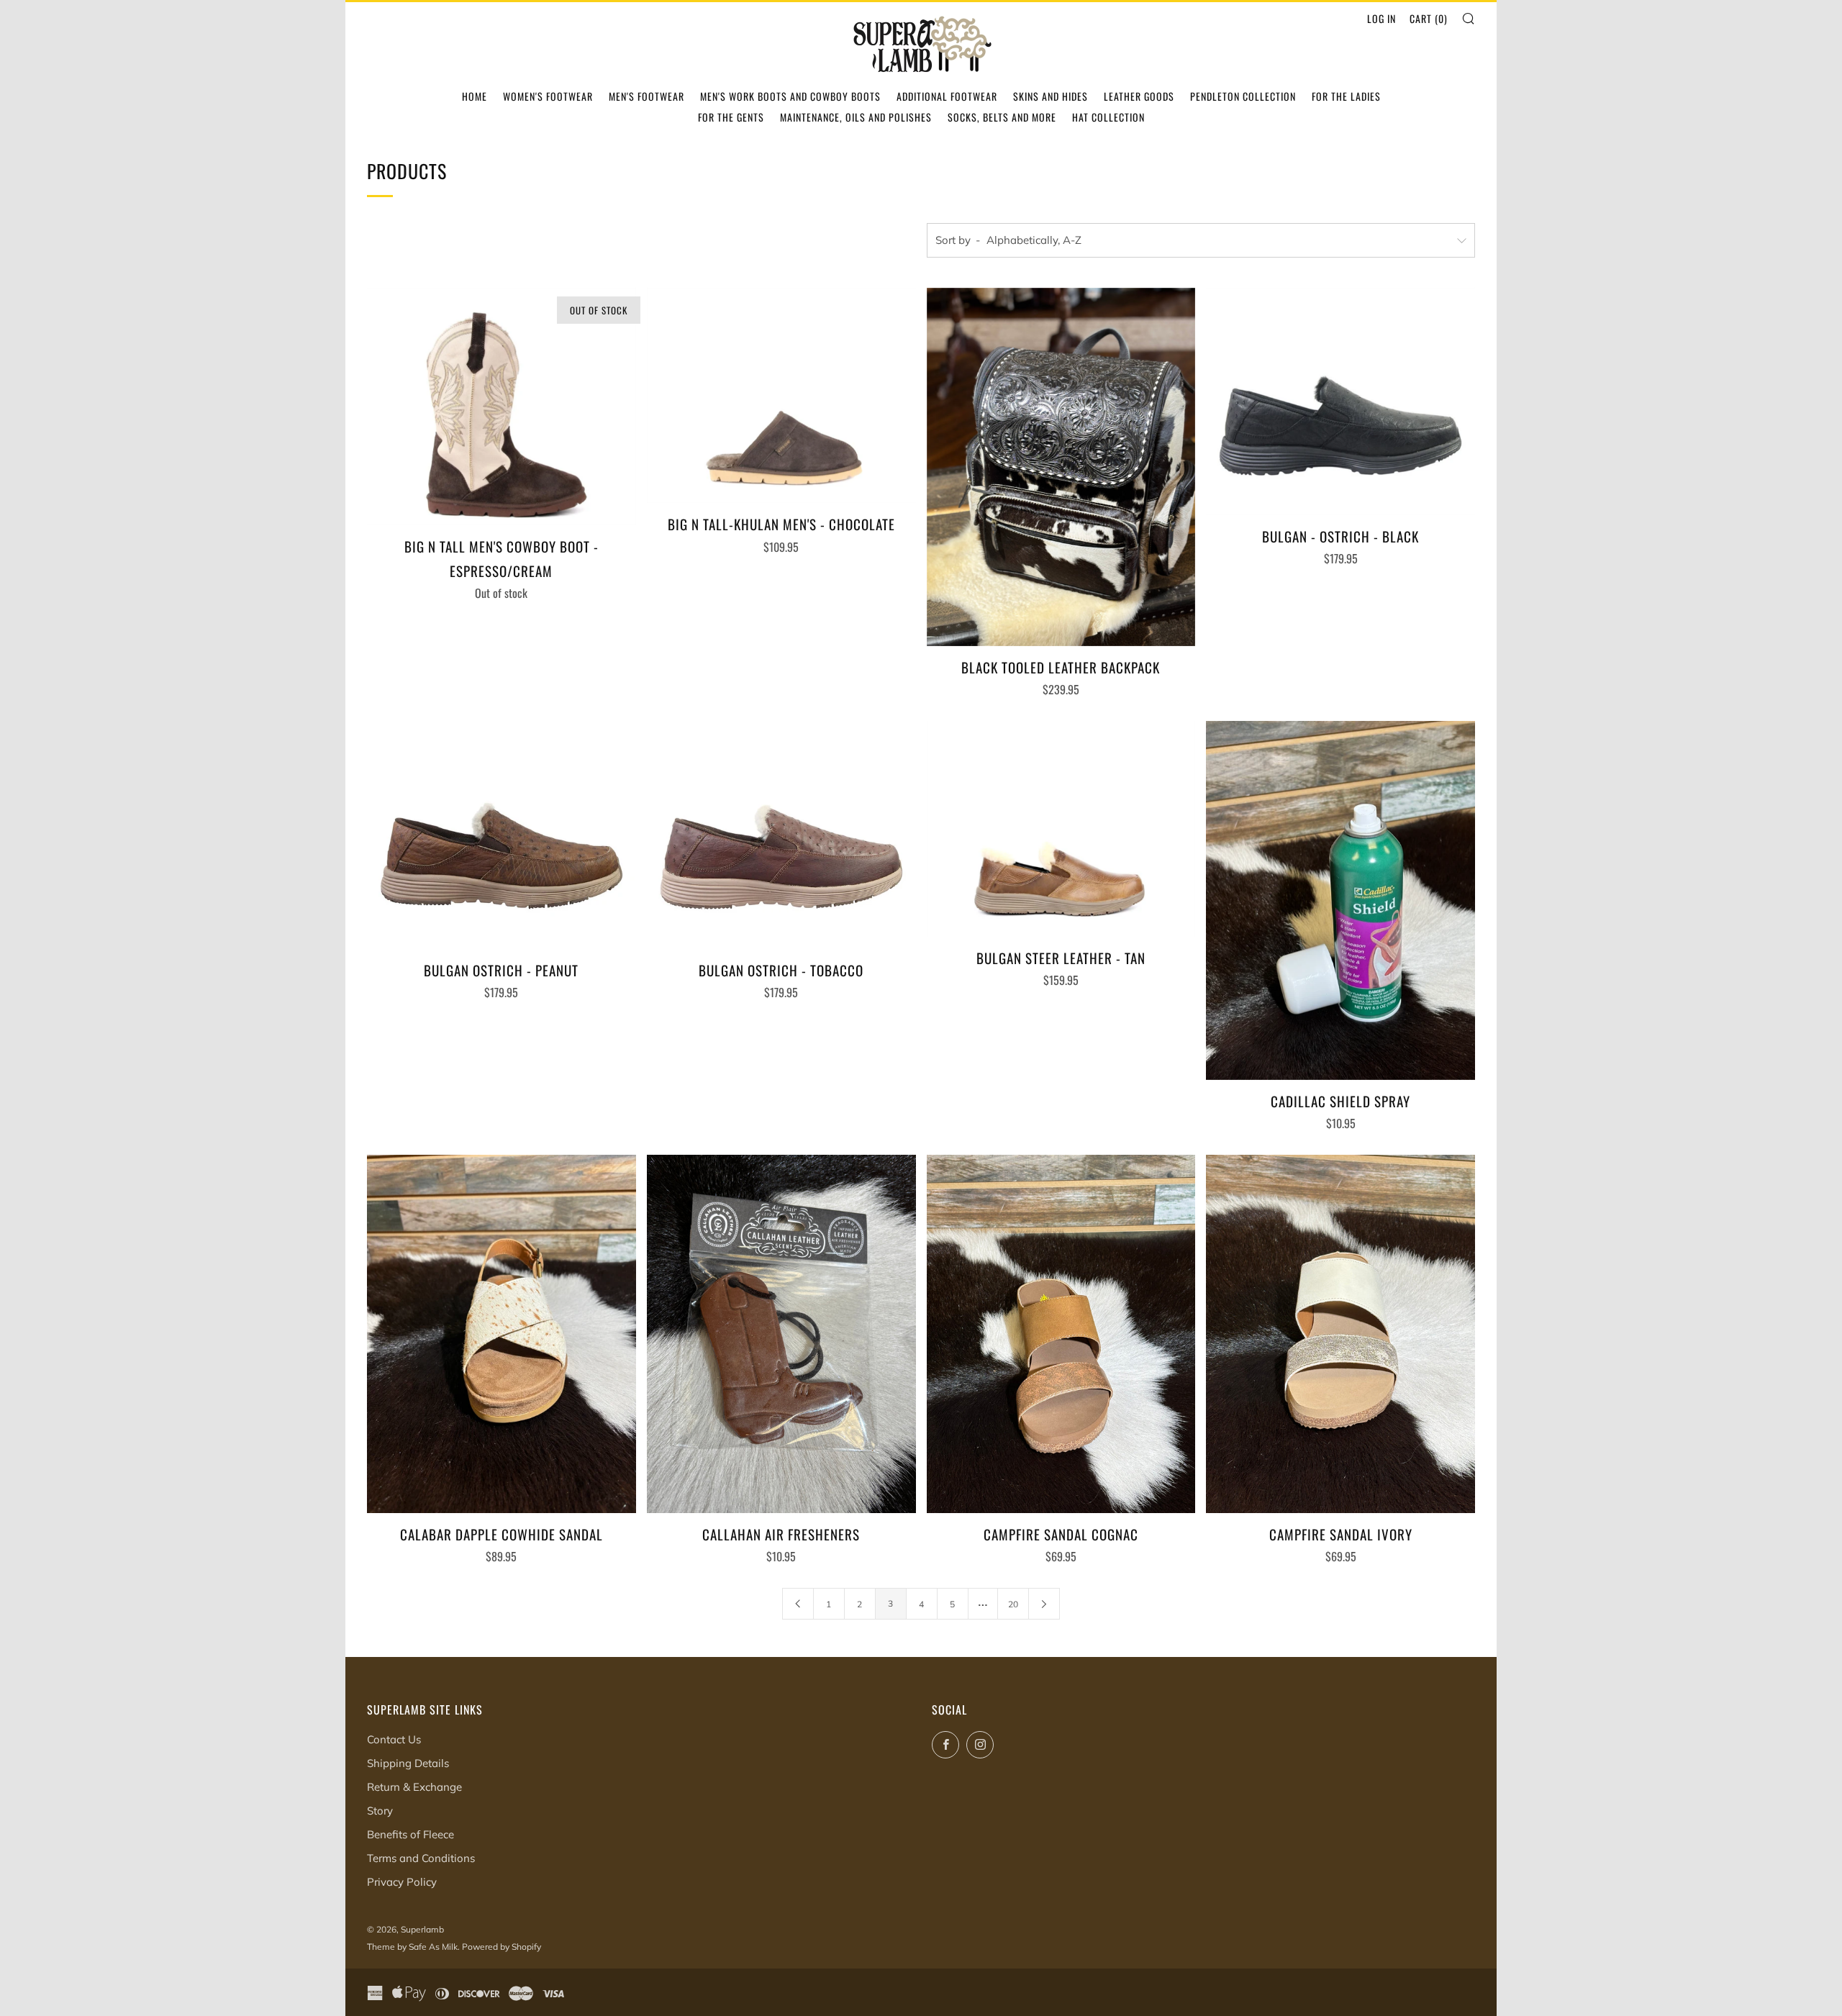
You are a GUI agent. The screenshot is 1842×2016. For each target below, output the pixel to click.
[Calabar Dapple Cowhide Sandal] (502, 1334)
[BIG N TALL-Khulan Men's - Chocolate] (781, 396)
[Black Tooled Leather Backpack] (1061, 467)
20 (1013, 1604)
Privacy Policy (402, 1882)
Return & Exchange (414, 1787)
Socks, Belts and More (1002, 117)
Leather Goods (1139, 96)
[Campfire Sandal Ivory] (1340, 1334)
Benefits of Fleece (410, 1834)
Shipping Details (408, 1763)
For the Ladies (1346, 96)
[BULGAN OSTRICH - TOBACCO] (781, 835)
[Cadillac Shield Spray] (1340, 900)
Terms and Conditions (421, 1858)
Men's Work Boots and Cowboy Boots (790, 96)
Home (475, 96)
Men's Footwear (646, 96)
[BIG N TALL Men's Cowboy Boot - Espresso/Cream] (502, 407)
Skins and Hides (1051, 96)
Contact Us (394, 1739)
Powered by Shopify (502, 1947)
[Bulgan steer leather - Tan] (1061, 829)
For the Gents (731, 117)
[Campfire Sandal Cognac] (1061, 1334)
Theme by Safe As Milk (412, 1947)
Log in (1381, 18)
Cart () (1429, 18)
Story (380, 1811)
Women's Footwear (548, 96)
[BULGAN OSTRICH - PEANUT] (502, 835)
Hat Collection (1108, 117)
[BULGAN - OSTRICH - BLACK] (1340, 401)
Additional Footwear (947, 96)
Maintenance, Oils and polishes (856, 117)
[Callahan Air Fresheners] (781, 1334)
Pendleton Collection (1243, 96)
